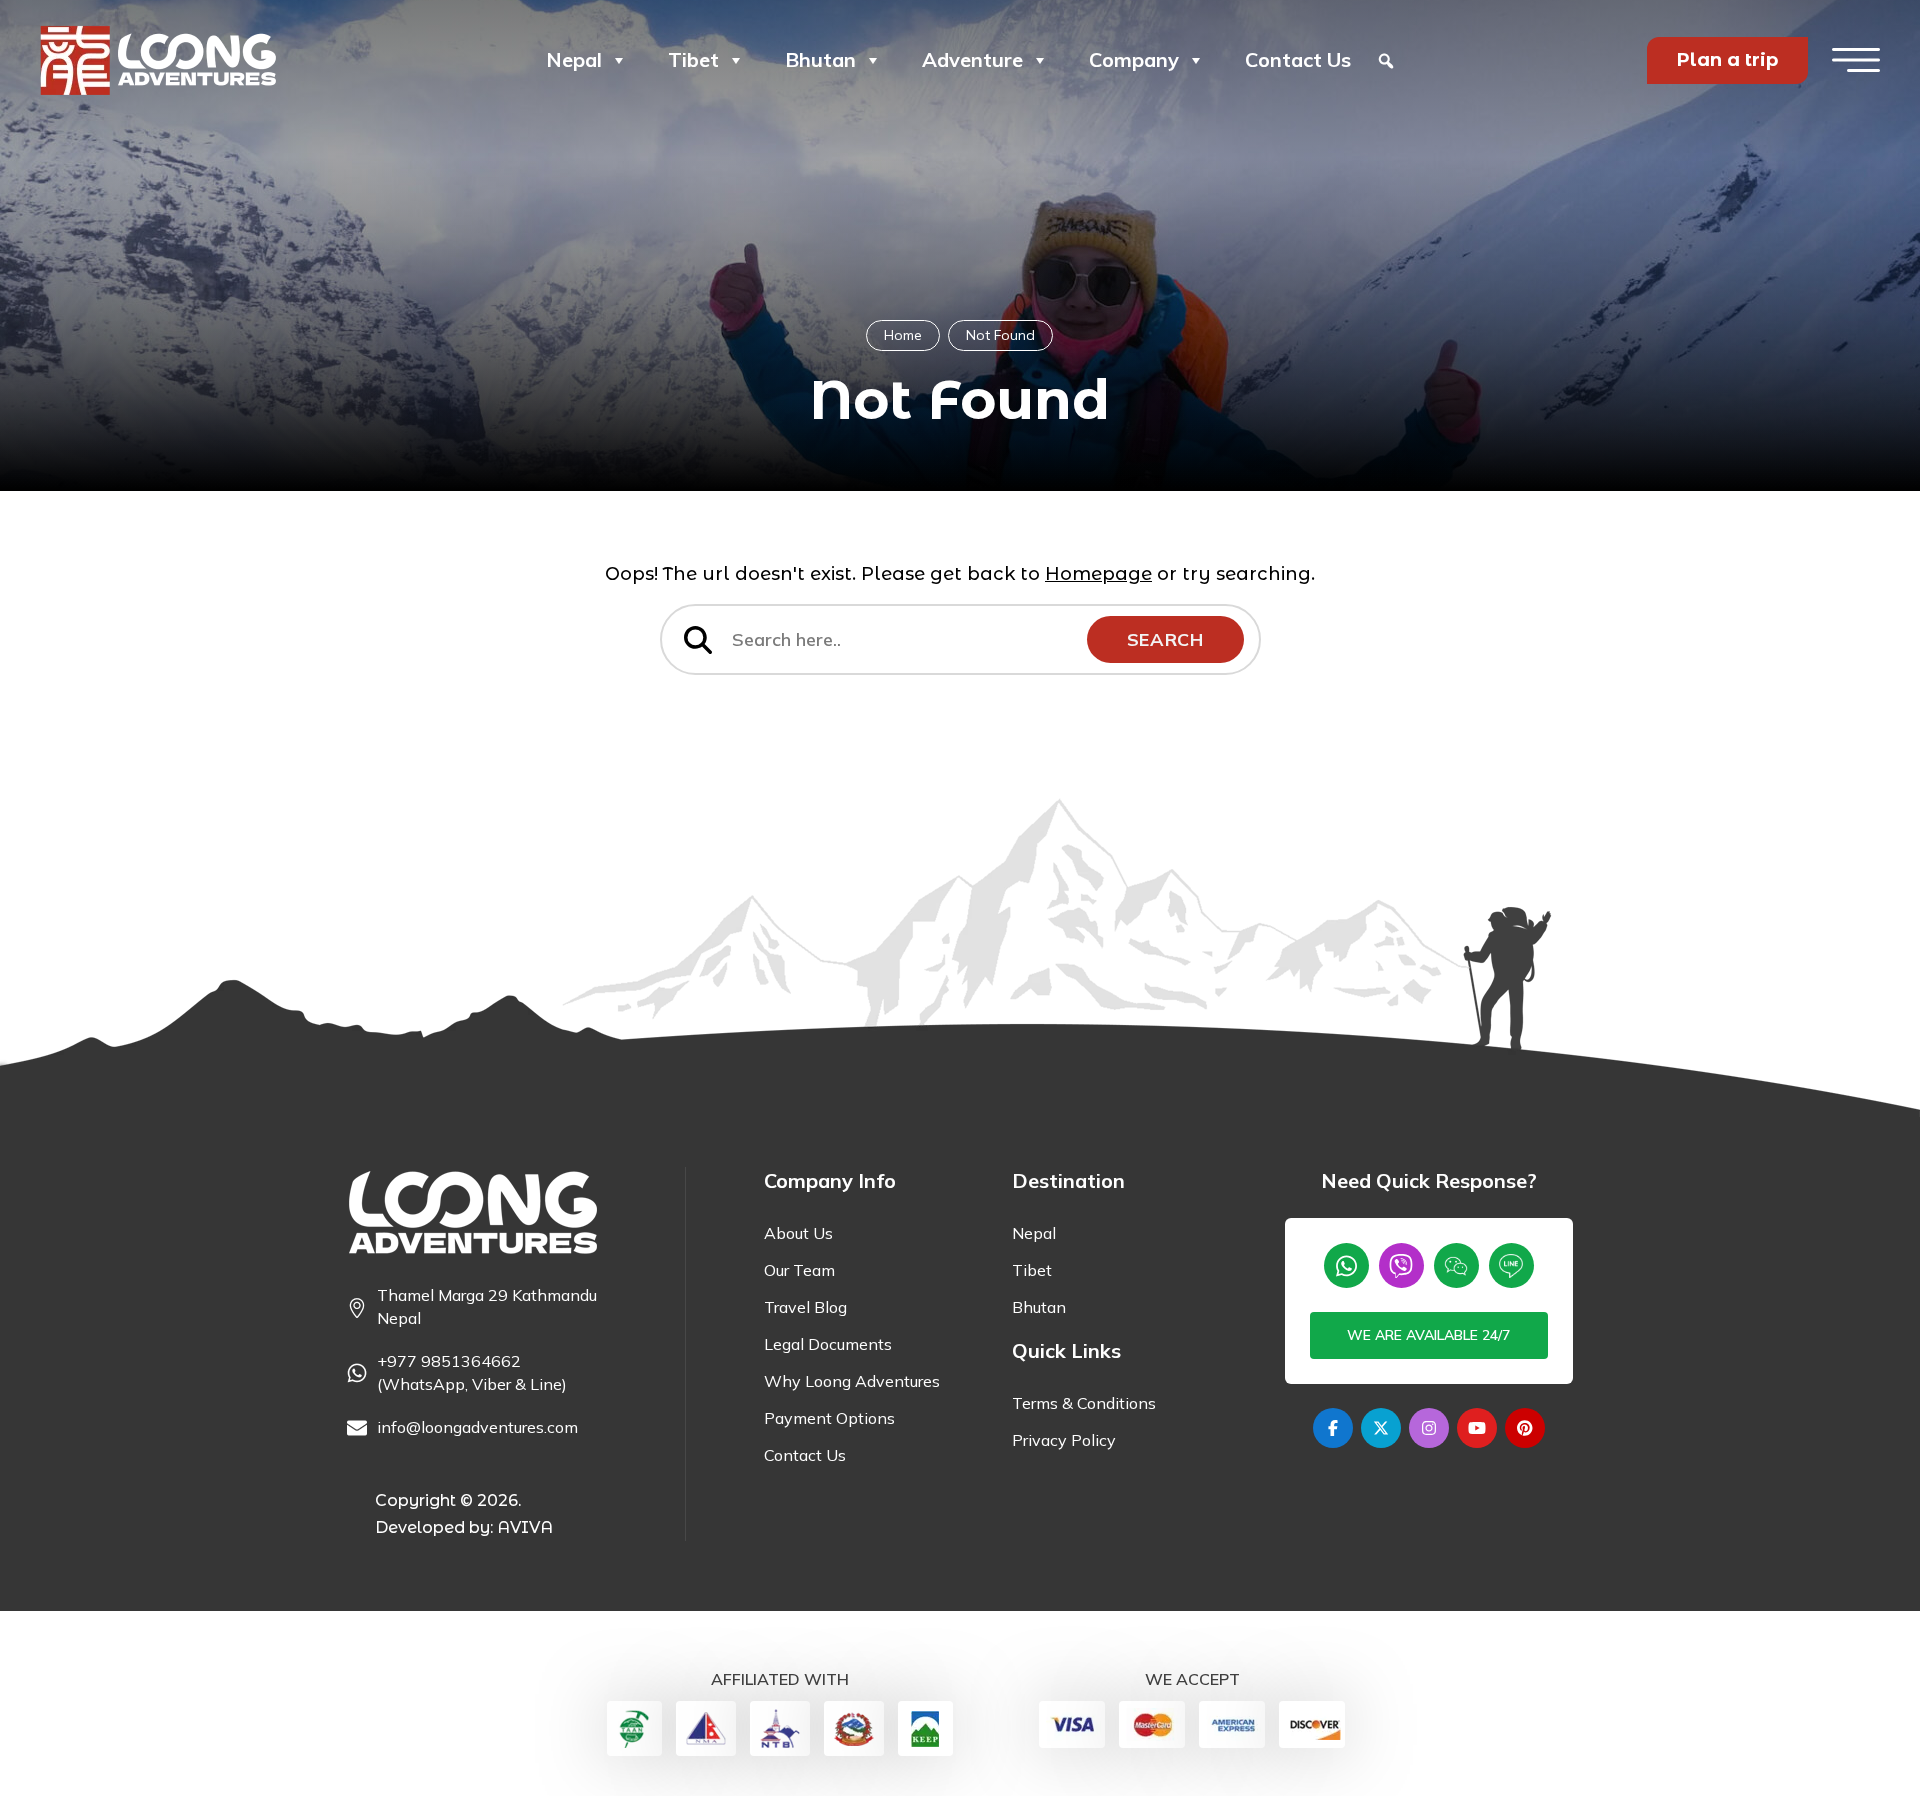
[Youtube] (1477, 1428)
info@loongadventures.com (477, 1427)
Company (1134, 59)
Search (1165, 639)
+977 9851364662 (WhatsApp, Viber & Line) (472, 1372)
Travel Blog (805, 1307)
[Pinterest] (1525, 1428)
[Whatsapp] (1346, 1265)
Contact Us (1298, 59)
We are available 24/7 (1428, 1335)
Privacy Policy (1064, 1440)
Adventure (972, 59)
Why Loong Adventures (852, 1381)
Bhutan (820, 59)
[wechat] (1456, 1265)
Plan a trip (1727, 60)
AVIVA (525, 1527)
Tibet (693, 59)
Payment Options (829, 1418)
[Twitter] (1381, 1428)
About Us (798, 1233)
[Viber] (1401, 1265)
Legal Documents (828, 1344)
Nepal (574, 59)
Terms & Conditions (1084, 1403)
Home (903, 335)
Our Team (799, 1270)
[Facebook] (1333, 1428)
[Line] (1511, 1265)
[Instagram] (1429, 1428)
